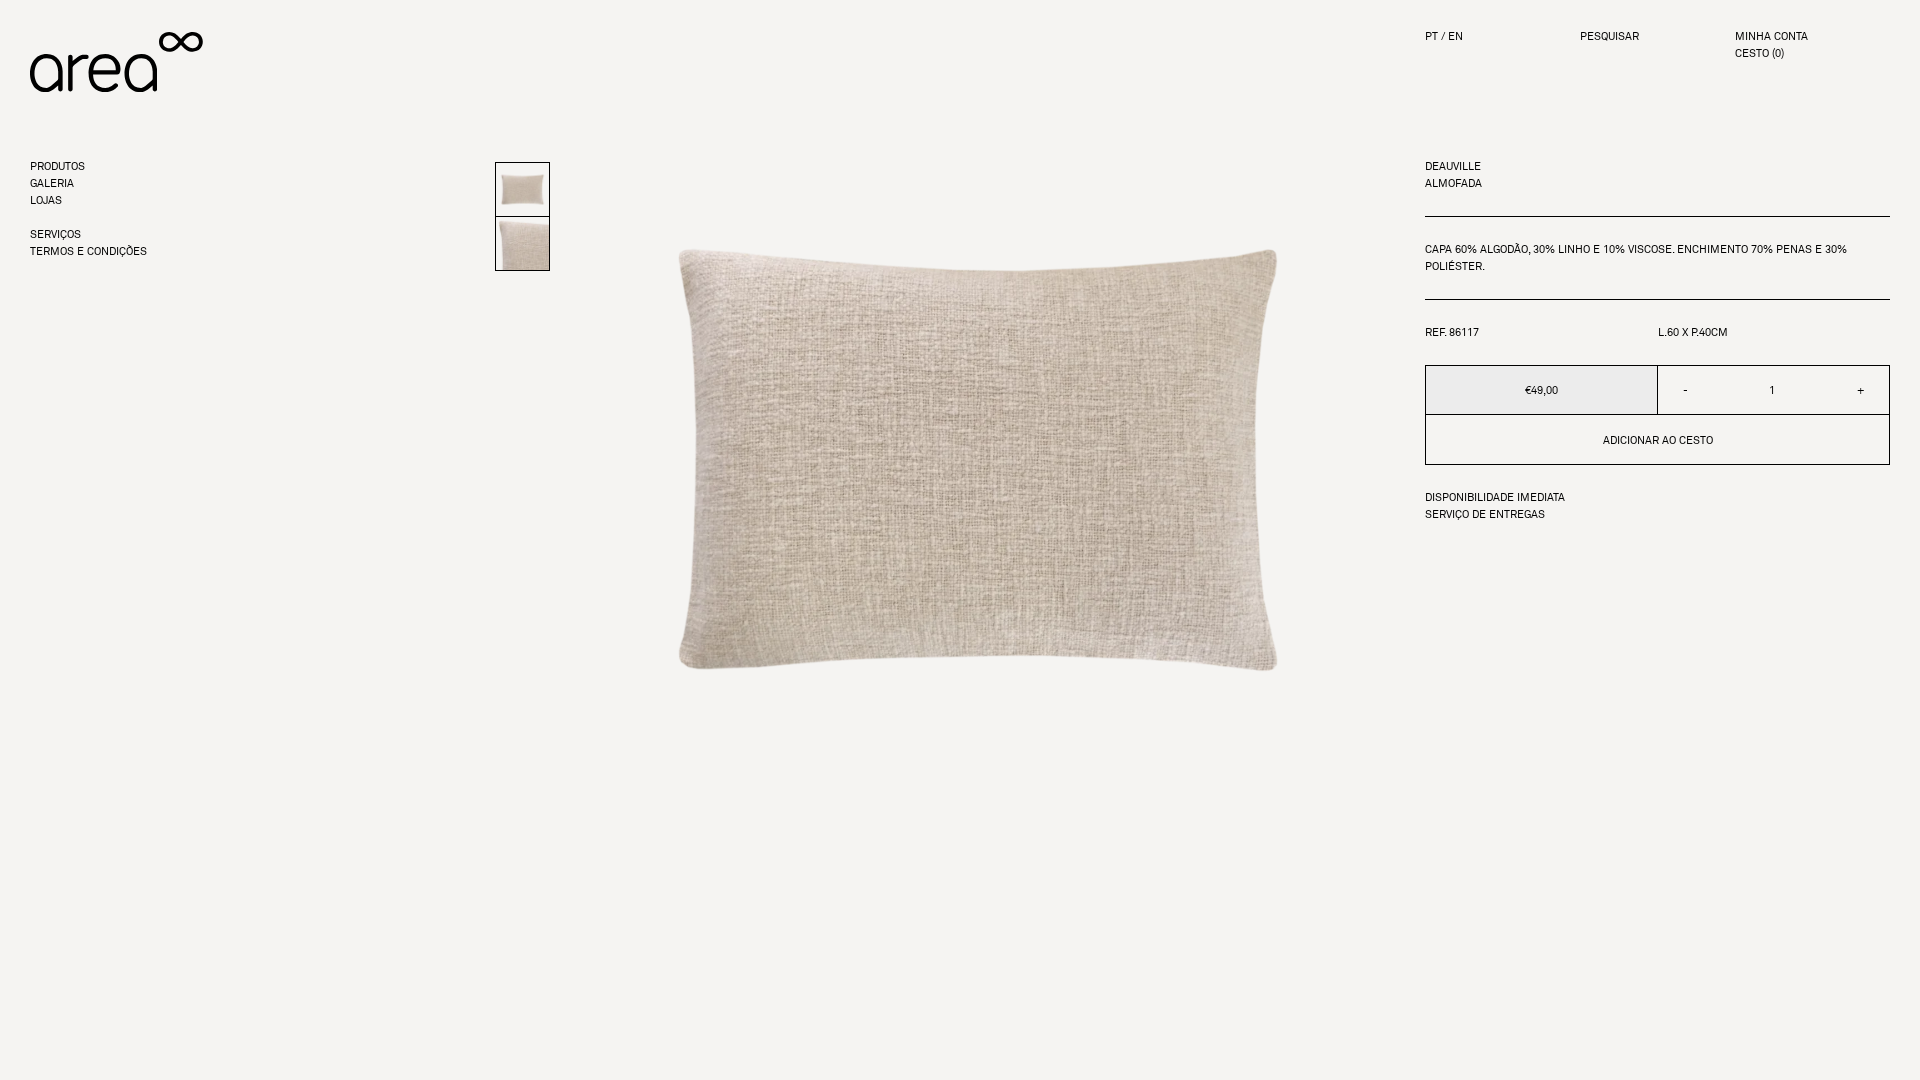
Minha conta (1771, 36)
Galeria (52, 183)
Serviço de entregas (1485, 514)
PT (1431, 36)
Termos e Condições (88, 251)
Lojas (46, 200)
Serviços (55, 234)
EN (1455, 36)
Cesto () (1759, 53)
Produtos (57, 166)
